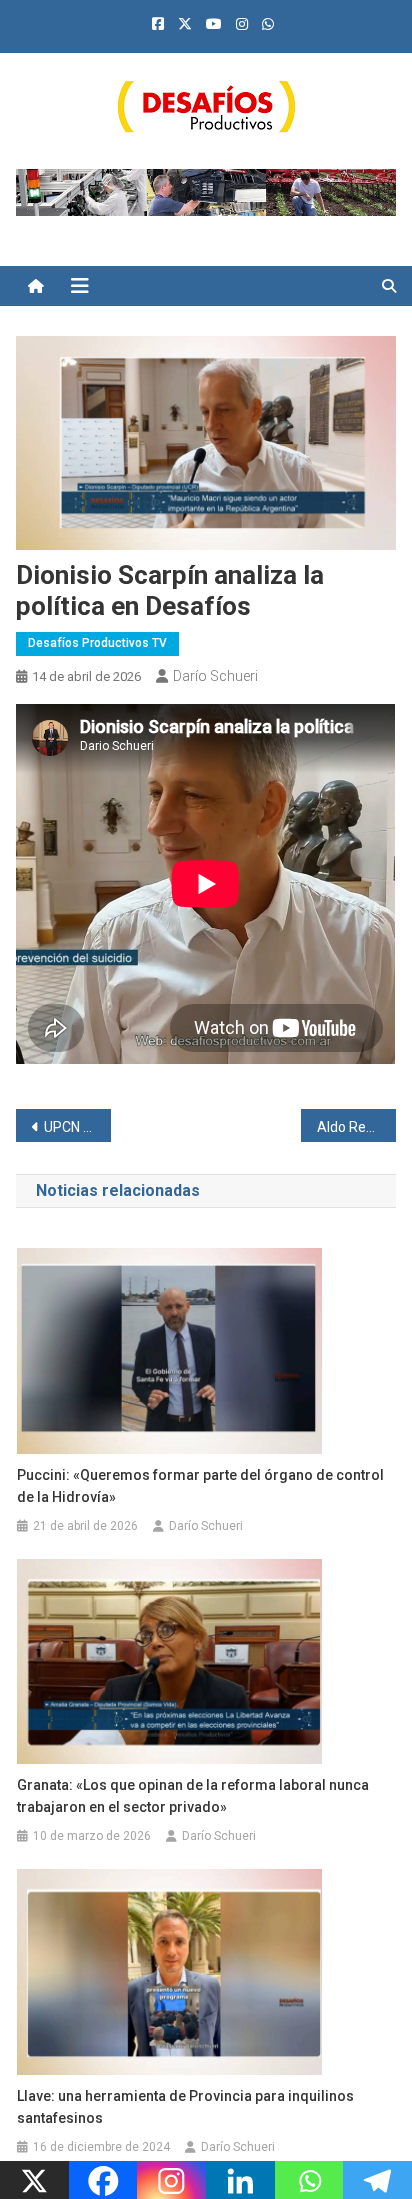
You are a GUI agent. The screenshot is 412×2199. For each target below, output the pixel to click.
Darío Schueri (215, 676)
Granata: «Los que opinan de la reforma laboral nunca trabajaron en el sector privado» (193, 1796)
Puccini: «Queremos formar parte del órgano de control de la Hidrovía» (200, 1486)
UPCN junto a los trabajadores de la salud (77, 1127)
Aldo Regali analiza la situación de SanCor (356, 1127)
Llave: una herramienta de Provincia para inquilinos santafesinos (185, 2107)
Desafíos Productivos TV (97, 643)
